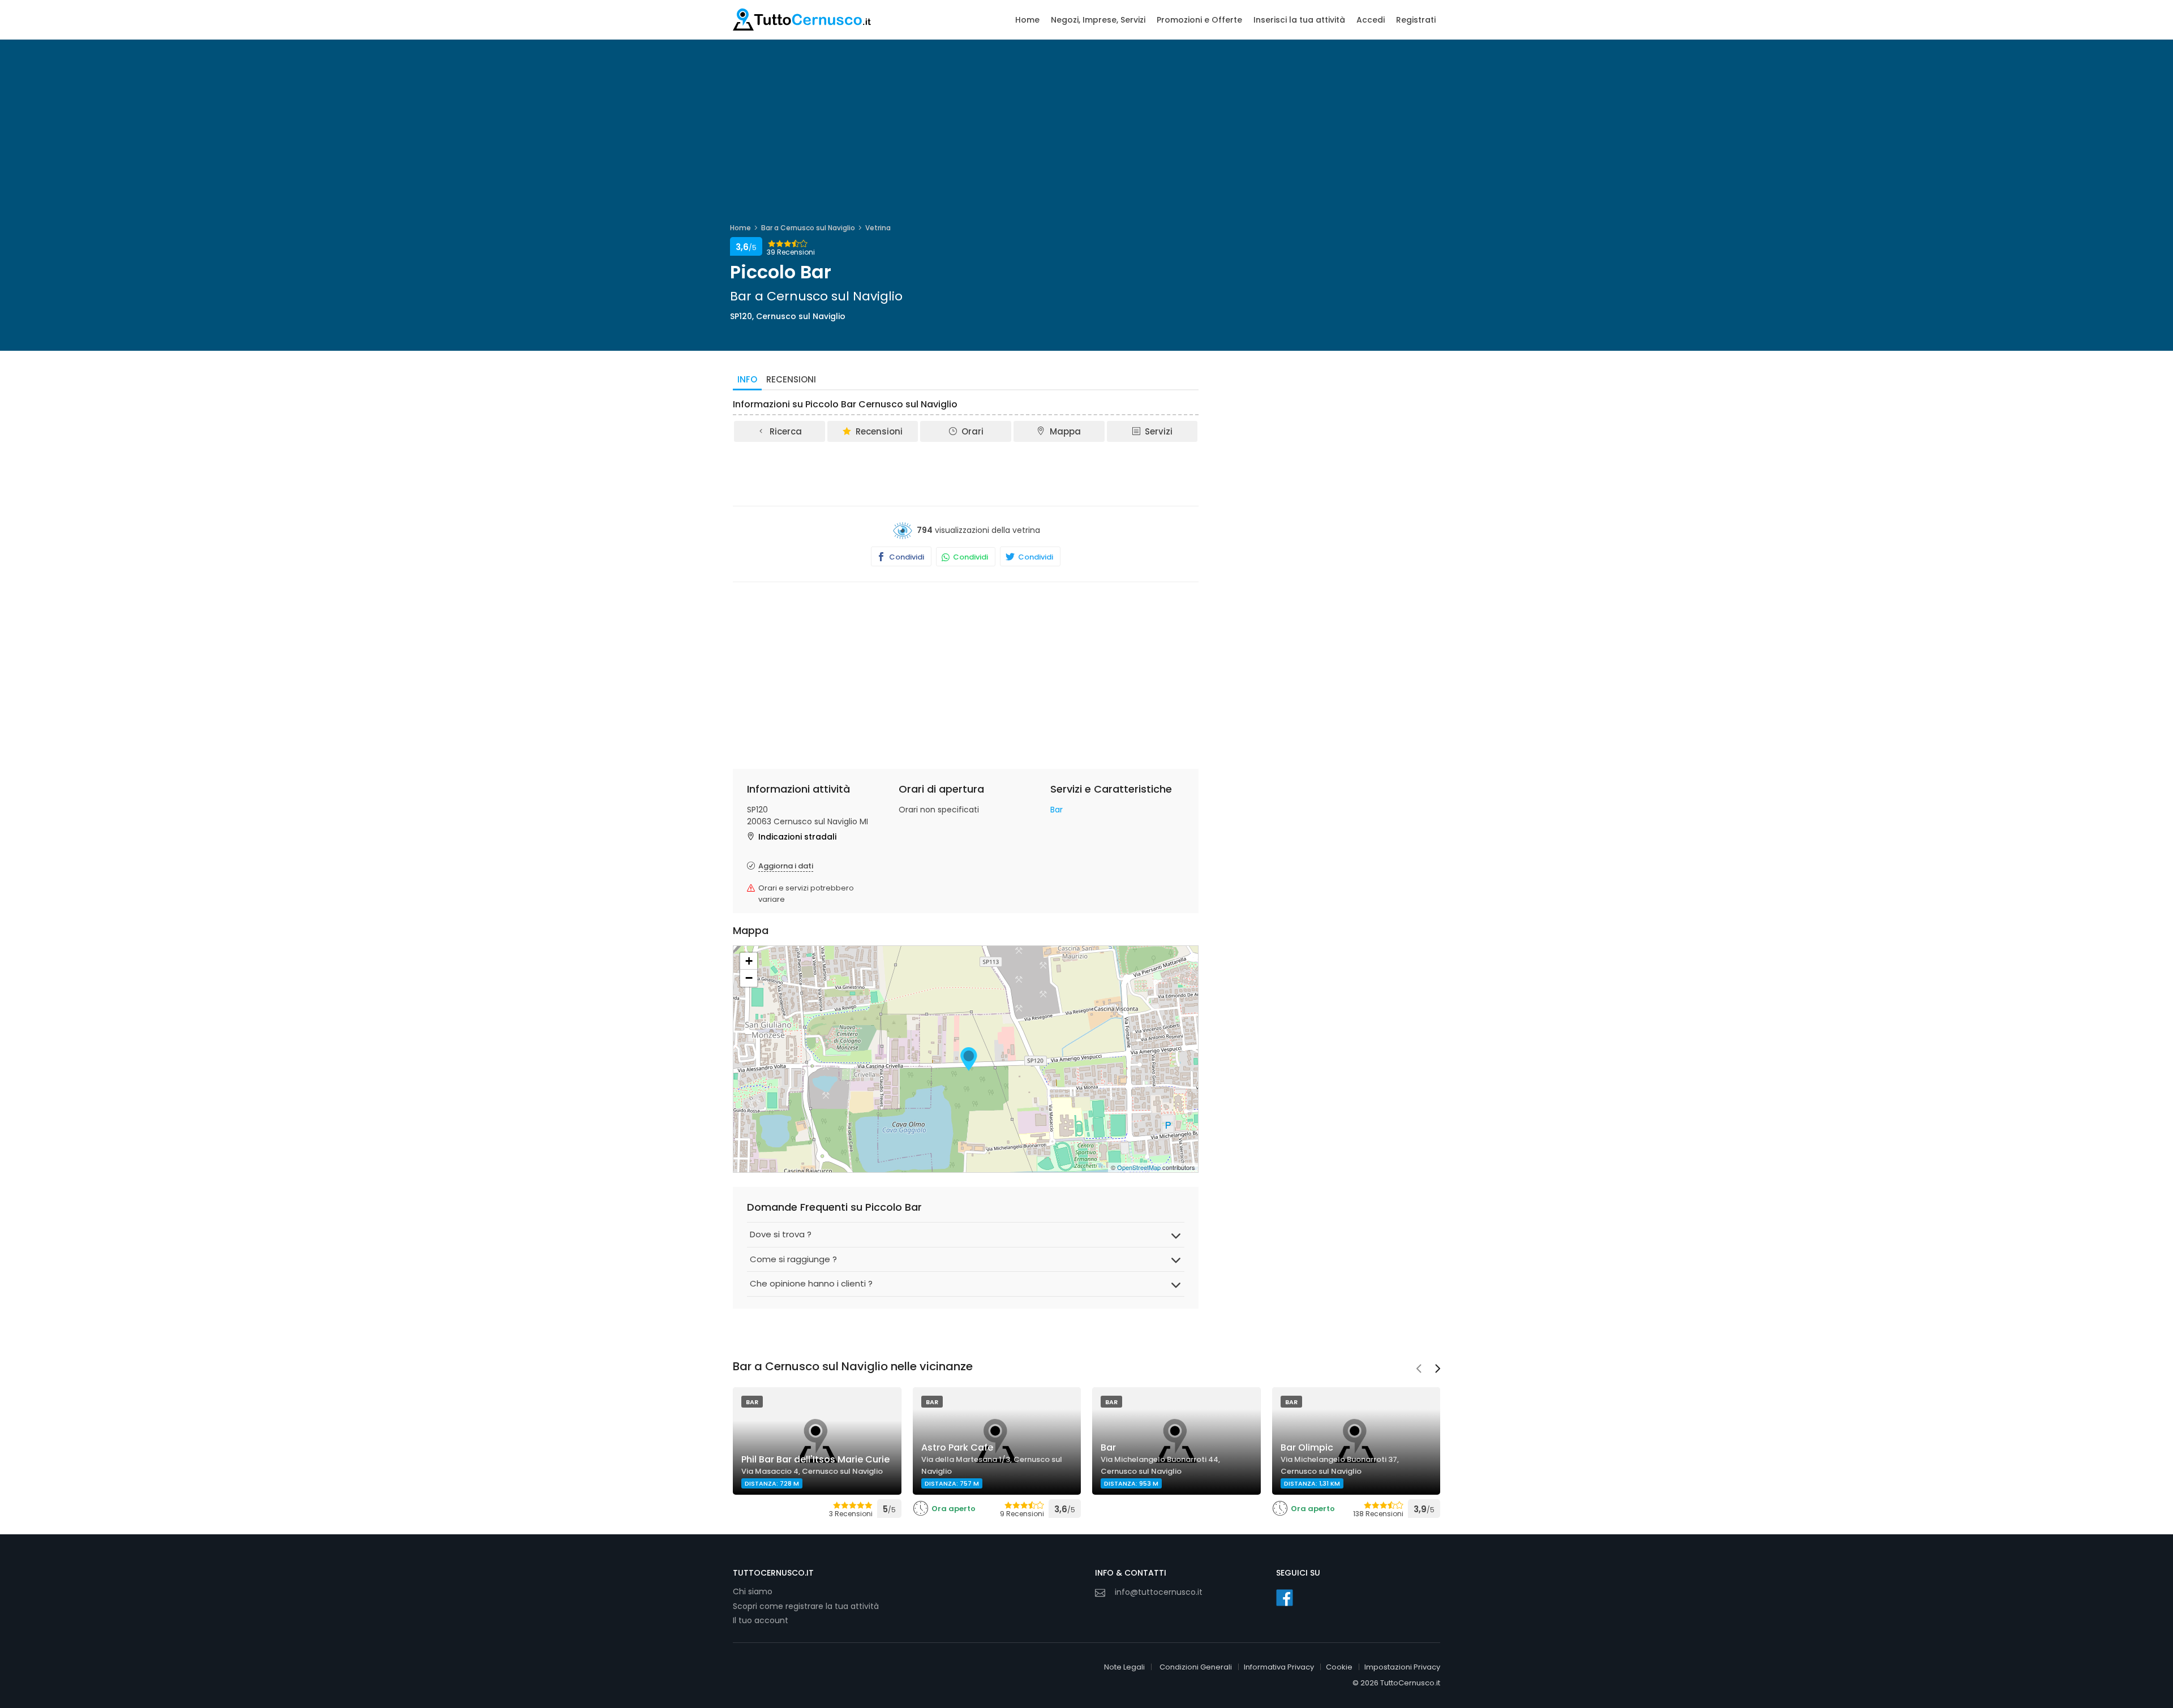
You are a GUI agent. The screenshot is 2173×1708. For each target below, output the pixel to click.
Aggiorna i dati (786, 866)
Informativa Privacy (1279, 1667)
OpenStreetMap (1139, 1167)
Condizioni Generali (1196, 1667)
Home (1027, 20)
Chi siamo (753, 1591)
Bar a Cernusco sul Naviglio (808, 228)
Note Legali (1124, 1667)
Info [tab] (747, 379)
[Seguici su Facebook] (1285, 1598)
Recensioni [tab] (791, 379)
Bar (1057, 810)
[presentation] (1419, 1370)
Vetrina (878, 228)
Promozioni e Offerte (1199, 20)
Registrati (1416, 20)
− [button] (749, 978)
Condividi (906, 557)
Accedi (1371, 20)
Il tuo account (761, 1620)
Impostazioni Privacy (1402, 1667)
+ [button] (749, 961)
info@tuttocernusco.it (1159, 1592)
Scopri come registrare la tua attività (806, 1606)
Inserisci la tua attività (1299, 20)
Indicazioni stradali (797, 837)
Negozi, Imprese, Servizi (1098, 20)
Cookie (1339, 1667)
